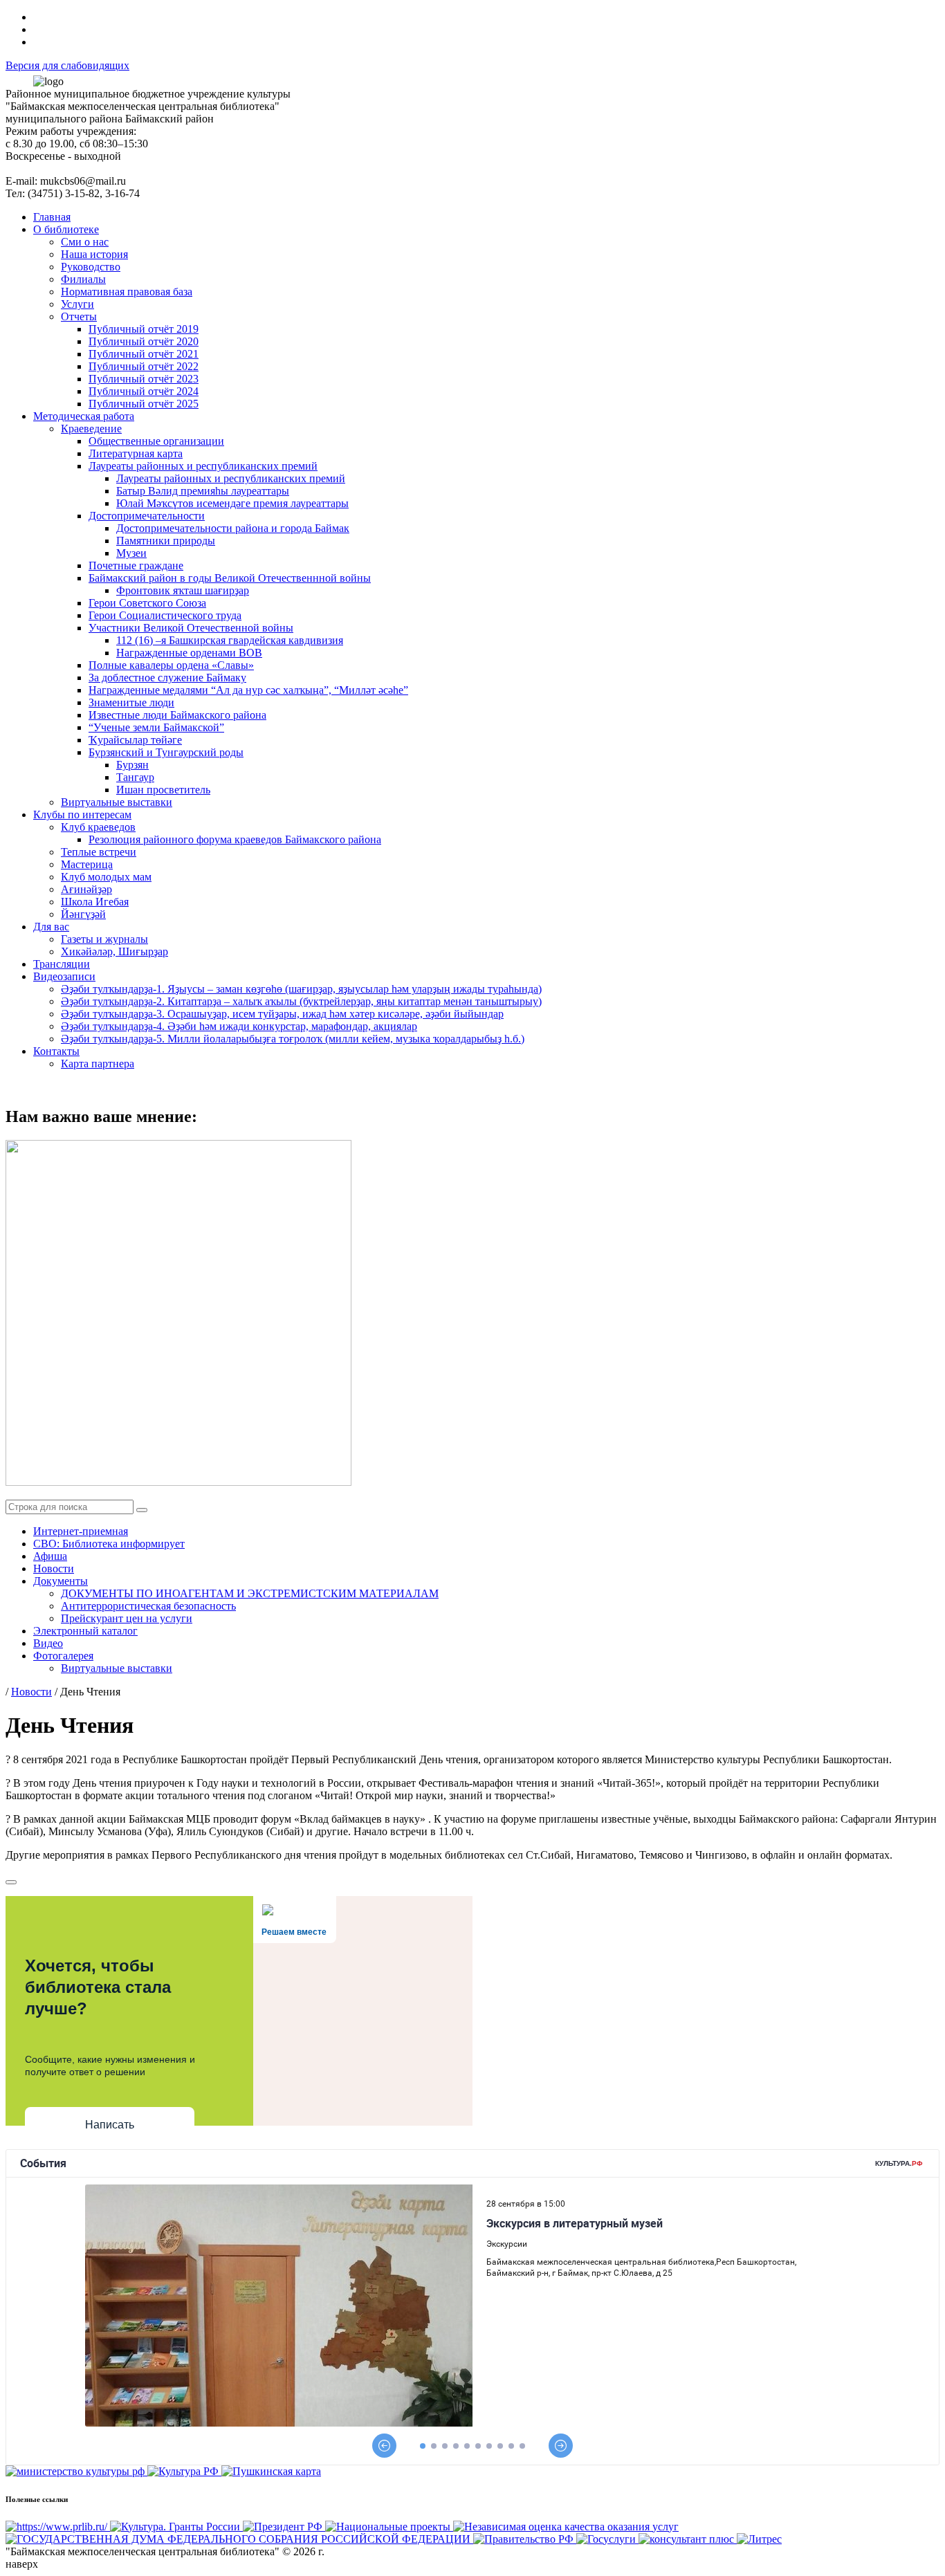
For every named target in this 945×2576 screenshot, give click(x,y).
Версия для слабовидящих (67, 65)
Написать (110, 2125)
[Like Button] (11, 1882)
